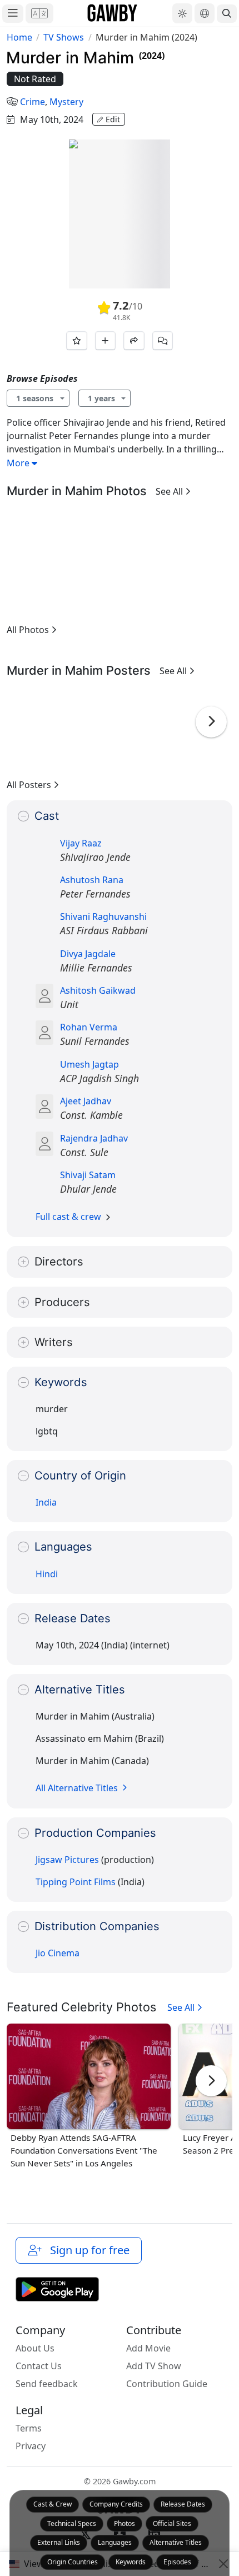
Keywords (131, 2562)
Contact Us (39, 2366)
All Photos (29, 630)
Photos (125, 2523)
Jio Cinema (58, 1953)
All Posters (30, 785)
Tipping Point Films (76, 1882)
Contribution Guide (167, 2384)
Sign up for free (87, 2250)
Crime (33, 102)
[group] (34, 562)
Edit (113, 119)
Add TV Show (154, 2366)
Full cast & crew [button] (68, 1217)
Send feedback (47, 2384)
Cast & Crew (53, 2504)
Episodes (177, 2562)
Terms (29, 2428)
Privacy (31, 2446)
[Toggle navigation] (13, 14)
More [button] (19, 463)
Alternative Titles (176, 2542)
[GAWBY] (113, 13)
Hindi (47, 1574)
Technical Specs (72, 2523)
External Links (59, 2542)
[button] (39, 13)
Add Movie (148, 2348)
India (46, 1502)
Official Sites (172, 2523)
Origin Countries (73, 2562)
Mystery (66, 102)
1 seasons (35, 398)
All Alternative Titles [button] (78, 1788)
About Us (35, 2348)
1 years (101, 398)
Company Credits (116, 2504)
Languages (115, 2542)
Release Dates (183, 2504)
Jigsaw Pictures (67, 1860)
